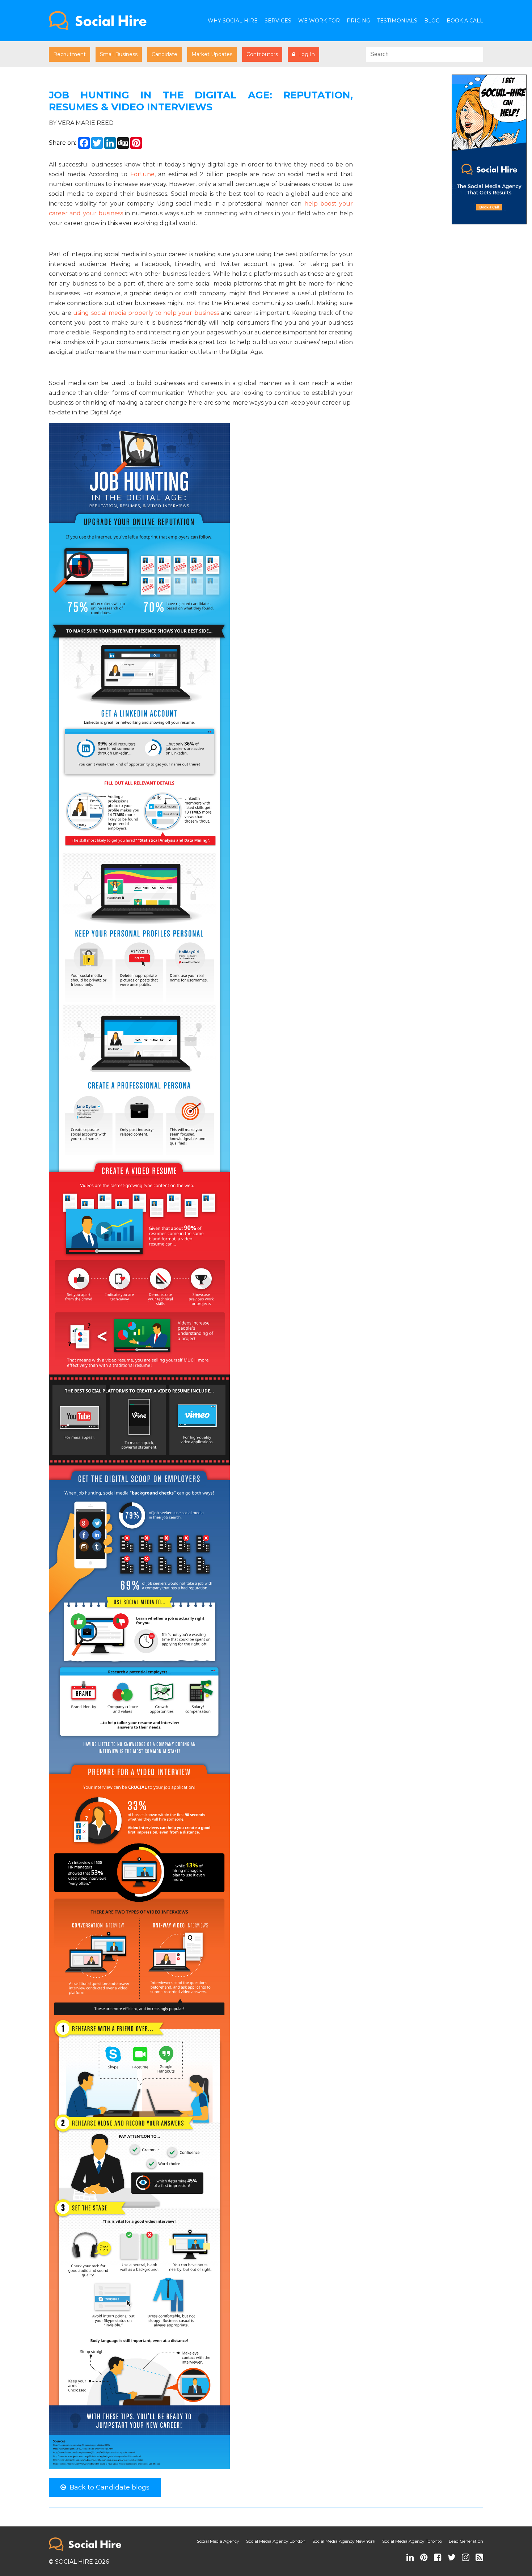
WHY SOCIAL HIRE (233, 21)
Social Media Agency (218, 2541)
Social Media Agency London (276, 2541)
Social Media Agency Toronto (412, 2541)
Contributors (262, 54)
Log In (305, 54)
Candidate (164, 54)
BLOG (432, 21)
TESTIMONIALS (397, 21)
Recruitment (69, 54)
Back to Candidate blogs (108, 2487)
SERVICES (278, 21)
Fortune (142, 174)
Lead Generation (466, 2541)
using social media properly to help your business (146, 313)
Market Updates (212, 54)
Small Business (119, 54)
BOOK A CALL (465, 21)
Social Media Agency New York (344, 2541)
